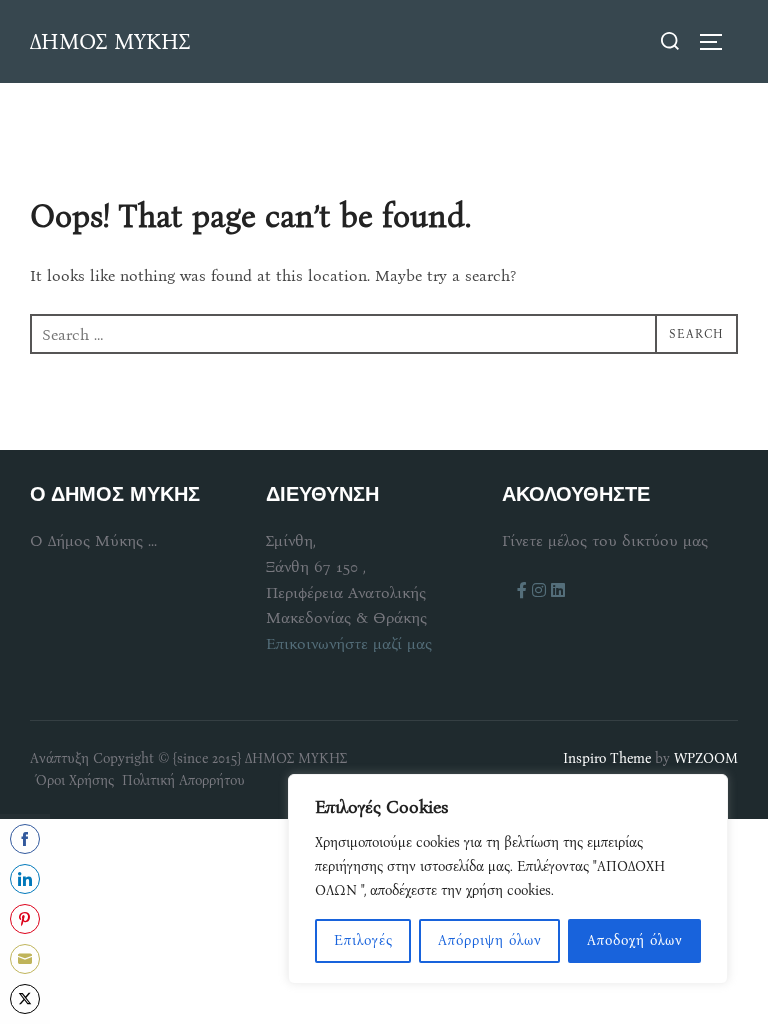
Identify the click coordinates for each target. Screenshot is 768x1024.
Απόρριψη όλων (490, 940)
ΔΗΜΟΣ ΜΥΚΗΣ (110, 41)
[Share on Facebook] (25, 839)
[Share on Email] (25, 959)
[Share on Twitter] (25, 999)
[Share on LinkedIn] (25, 879)
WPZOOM (706, 758)
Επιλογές (363, 940)
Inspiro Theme (607, 758)
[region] (508, 879)
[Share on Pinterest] (25, 919)
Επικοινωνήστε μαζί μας (349, 643)
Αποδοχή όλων (635, 940)
